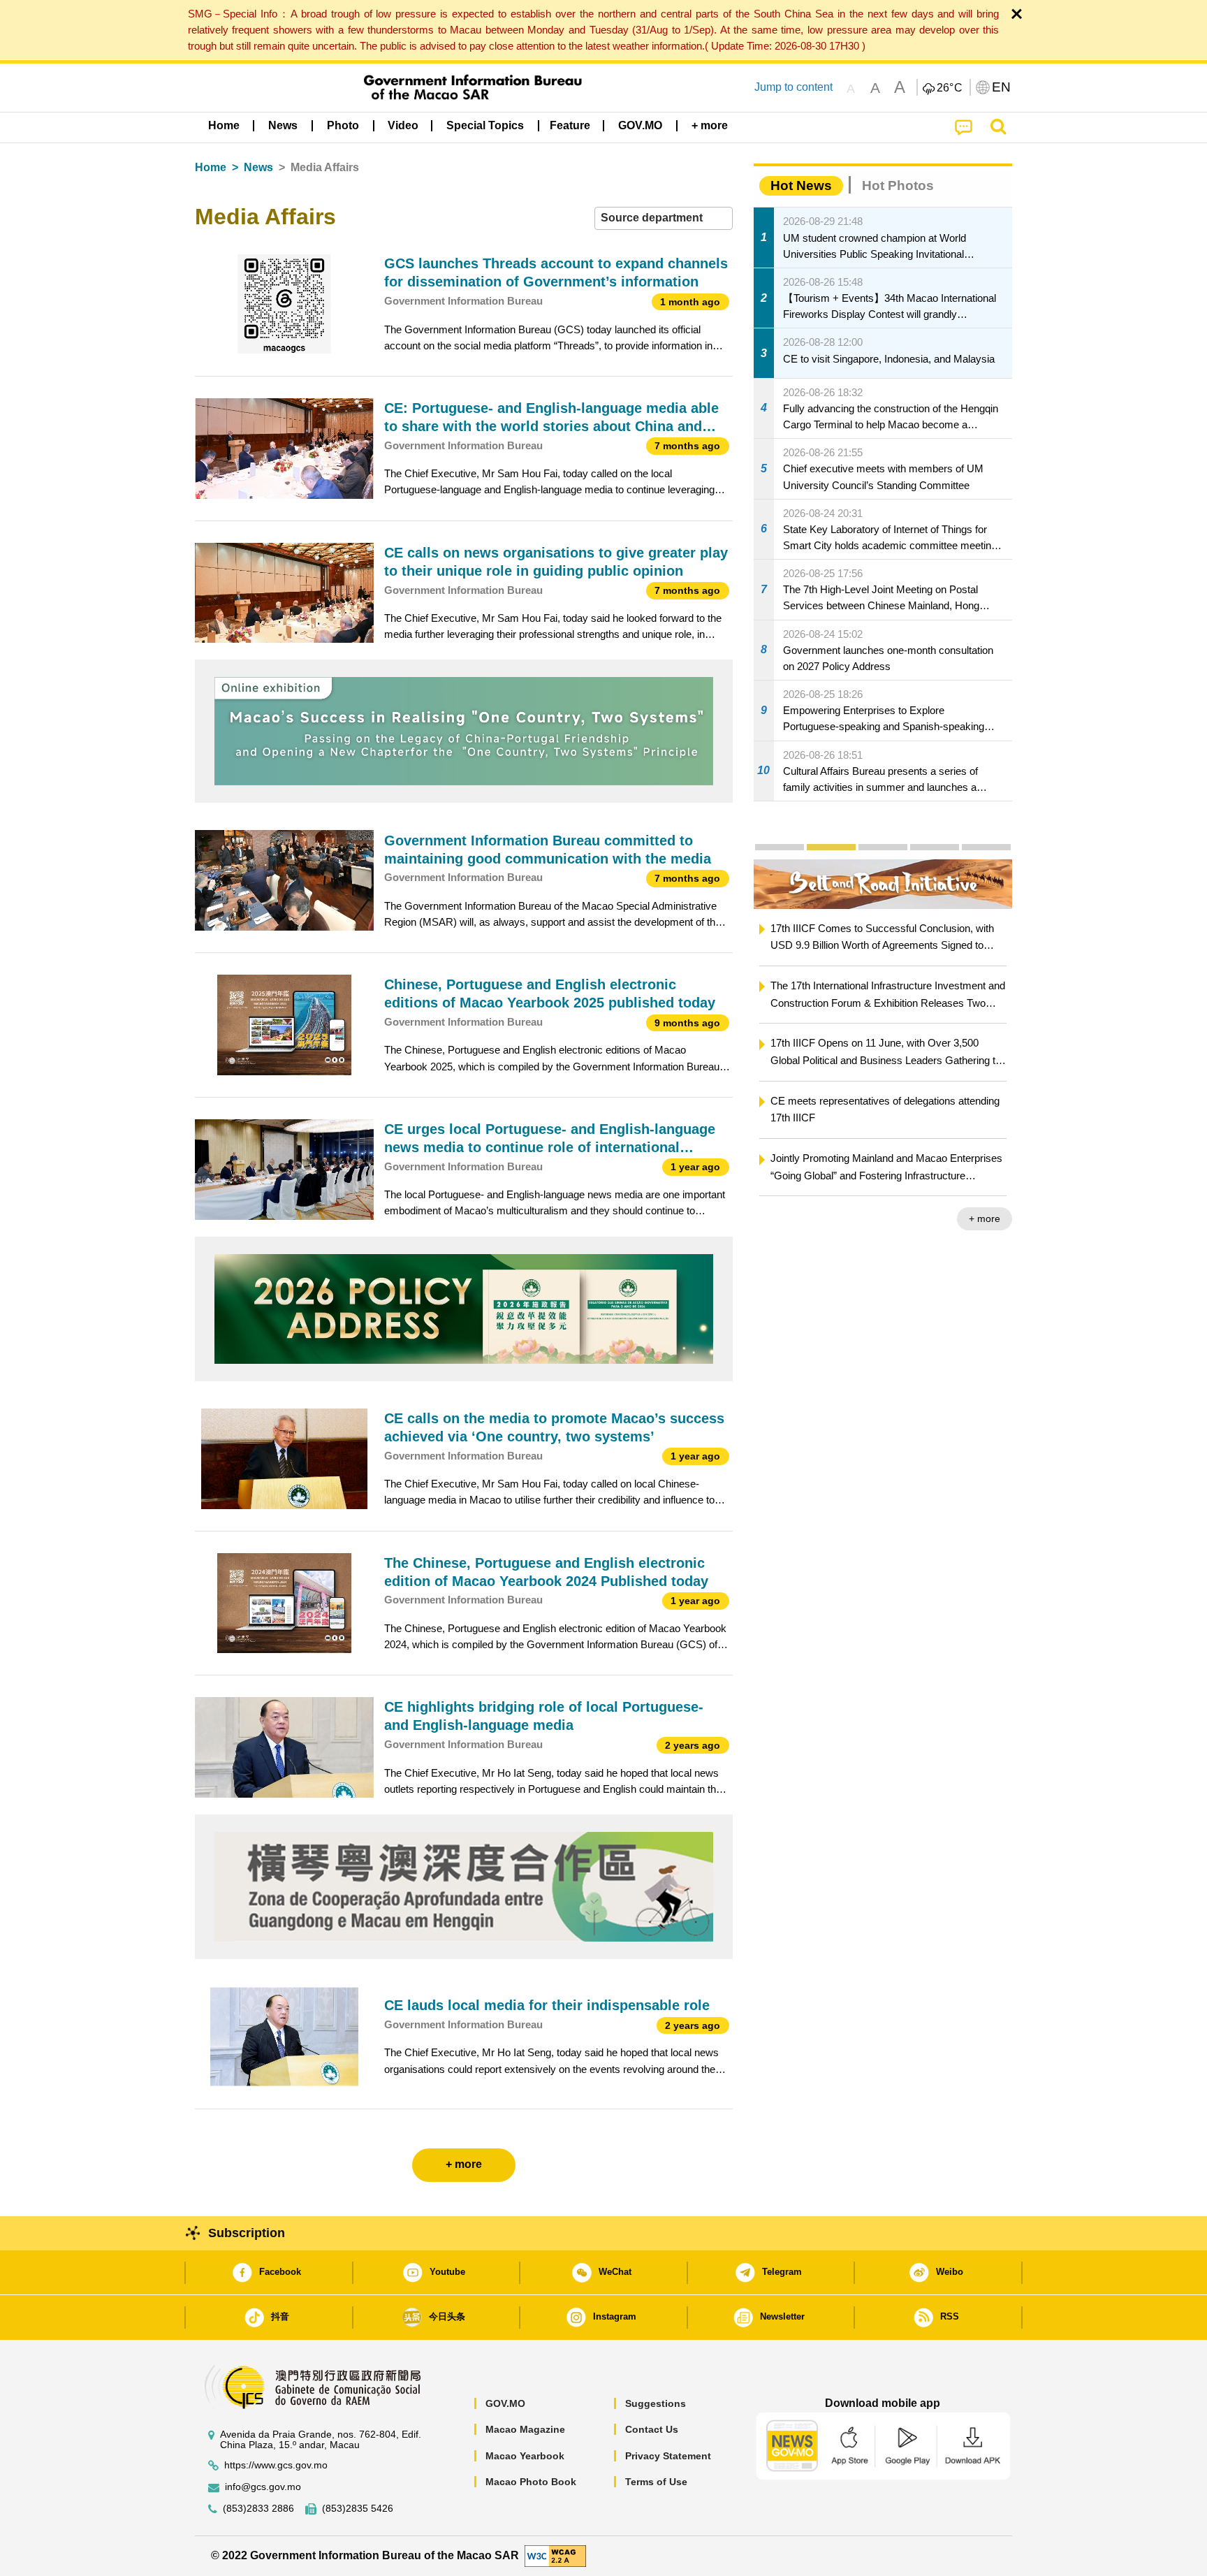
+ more (995, 1218)
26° (950, 88)
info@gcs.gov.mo (263, 2487)
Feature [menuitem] (570, 125)
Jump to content (793, 87)
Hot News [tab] (801, 185)
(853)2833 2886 (258, 2509)
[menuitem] (283, 126)
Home (211, 167)
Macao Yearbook (525, 2456)
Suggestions (656, 2403)
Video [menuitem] (403, 125)
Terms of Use (656, 2482)
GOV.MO (505, 2403)
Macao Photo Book (531, 2482)
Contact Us (652, 2429)
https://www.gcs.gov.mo (276, 2465)
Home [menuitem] (224, 125)
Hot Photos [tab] (898, 185)
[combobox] (664, 218)
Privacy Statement (668, 2456)
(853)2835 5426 (358, 2509)
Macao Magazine (525, 2429)
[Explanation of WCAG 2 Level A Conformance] (555, 2555)
